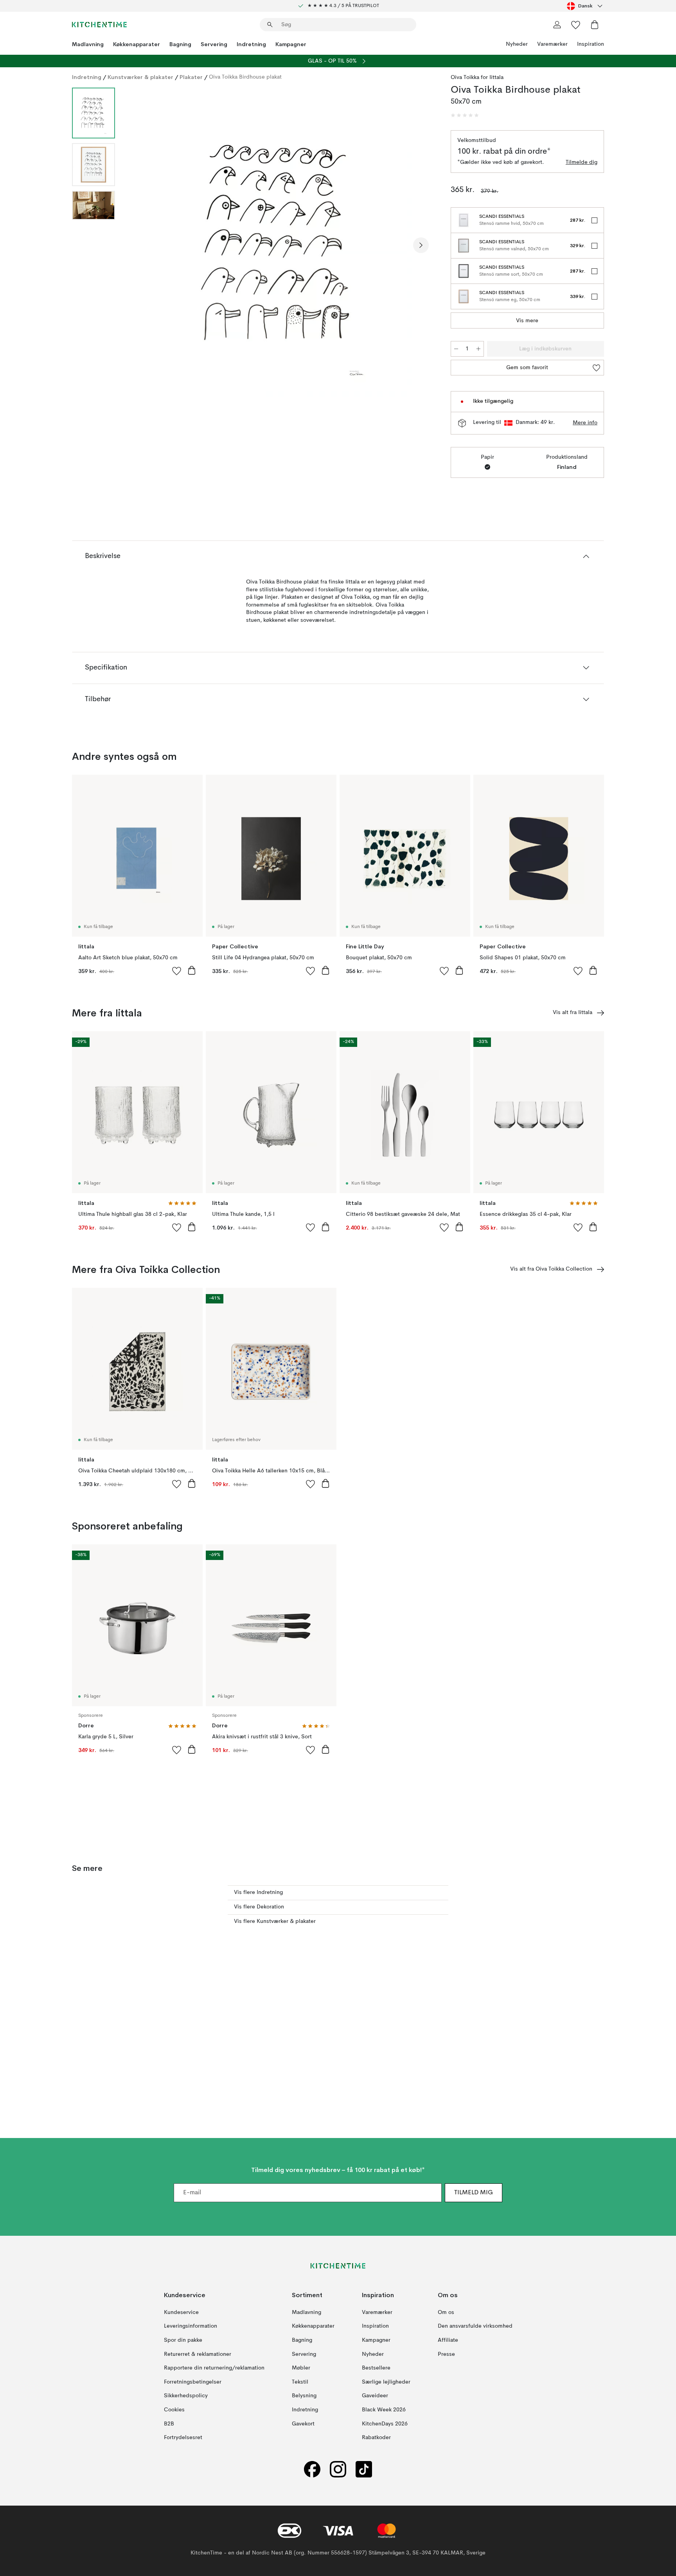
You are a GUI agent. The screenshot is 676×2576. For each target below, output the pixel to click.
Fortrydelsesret (183, 2438)
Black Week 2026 (384, 2410)
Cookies (174, 2410)
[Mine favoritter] (576, 25)
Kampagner (291, 44)
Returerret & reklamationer (198, 2354)
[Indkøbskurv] (595, 25)
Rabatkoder (376, 2438)
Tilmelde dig (582, 162)
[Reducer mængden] (456, 349)
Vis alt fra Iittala (573, 1012)
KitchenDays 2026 (385, 2424)
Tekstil (300, 2382)
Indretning (251, 44)
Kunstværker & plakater (140, 77)
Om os (446, 2312)
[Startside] (99, 25)
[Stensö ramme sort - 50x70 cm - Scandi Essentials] (464, 271)
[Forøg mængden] (478, 349)
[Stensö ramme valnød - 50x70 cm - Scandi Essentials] (464, 246)
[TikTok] (364, 2469)
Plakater (191, 77)
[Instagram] (338, 2469)
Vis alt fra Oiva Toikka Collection (551, 1269)
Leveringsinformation (191, 2326)
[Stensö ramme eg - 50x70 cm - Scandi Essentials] (464, 296)
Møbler (301, 2368)
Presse (446, 2354)
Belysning (304, 2396)
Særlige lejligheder (386, 2382)
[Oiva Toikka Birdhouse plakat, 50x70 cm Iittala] (281, 244)
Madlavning (88, 44)
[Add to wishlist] (177, 971)
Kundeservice (181, 2312)
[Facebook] (312, 2469)
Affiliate (448, 2340)
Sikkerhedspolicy (186, 2396)
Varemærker (552, 44)
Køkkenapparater (137, 44)
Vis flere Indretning (258, 1892)
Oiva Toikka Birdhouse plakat (245, 77)
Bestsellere (376, 2368)
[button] (465, 115)
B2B (169, 2424)
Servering (214, 44)
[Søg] (270, 25)
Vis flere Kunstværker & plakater (275, 1921)
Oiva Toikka (465, 77)
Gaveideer (375, 2396)
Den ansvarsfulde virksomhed (475, 2326)
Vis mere (527, 321)
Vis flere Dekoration (259, 1907)
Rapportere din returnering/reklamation (214, 2368)
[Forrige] (142, 245)
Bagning (180, 44)
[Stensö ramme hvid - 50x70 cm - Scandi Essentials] (464, 220)
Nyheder (517, 44)
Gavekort (303, 2424)
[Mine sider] (557, 25)
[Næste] (421, 245)
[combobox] (585, 6)
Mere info (585, 423)
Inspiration (591, 44)
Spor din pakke (183, 2340)
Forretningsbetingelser (193, 2382)
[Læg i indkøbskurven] (192, 970)
